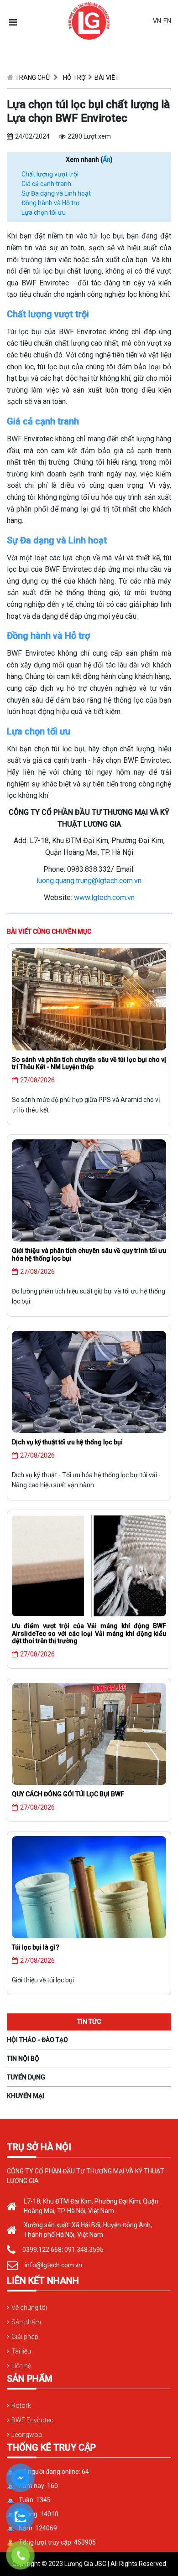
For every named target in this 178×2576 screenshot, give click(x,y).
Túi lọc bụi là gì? (36, 1947)
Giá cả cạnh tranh (46, 184)
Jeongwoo (27, 2435)
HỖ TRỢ (74, 78)
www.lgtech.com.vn (104, 897)
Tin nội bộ (23, 2059)
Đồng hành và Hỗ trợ (50, 203)
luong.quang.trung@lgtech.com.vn (89, 881)
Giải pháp (25, 2337)
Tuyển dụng (26, 2077)
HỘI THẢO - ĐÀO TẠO (37, 2040)
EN (167, 21)
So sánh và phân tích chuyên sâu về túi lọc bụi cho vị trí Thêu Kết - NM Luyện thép (89, 1063)
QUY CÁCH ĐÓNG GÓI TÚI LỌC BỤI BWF (68, 1794)
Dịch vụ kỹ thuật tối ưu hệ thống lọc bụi (67, 1442)
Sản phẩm (26, 2322)
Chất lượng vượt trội (50, 174)
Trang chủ (32, 78)
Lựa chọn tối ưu (44, 212)
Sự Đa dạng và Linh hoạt (56, 193)
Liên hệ (21, 2366)
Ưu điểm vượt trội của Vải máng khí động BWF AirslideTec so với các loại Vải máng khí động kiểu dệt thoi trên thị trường (89, 1634)
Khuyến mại (26, 2096)
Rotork (21, 2405)
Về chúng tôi (29, 2307)
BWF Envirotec (32, 2420)
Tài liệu (21, 2351)
